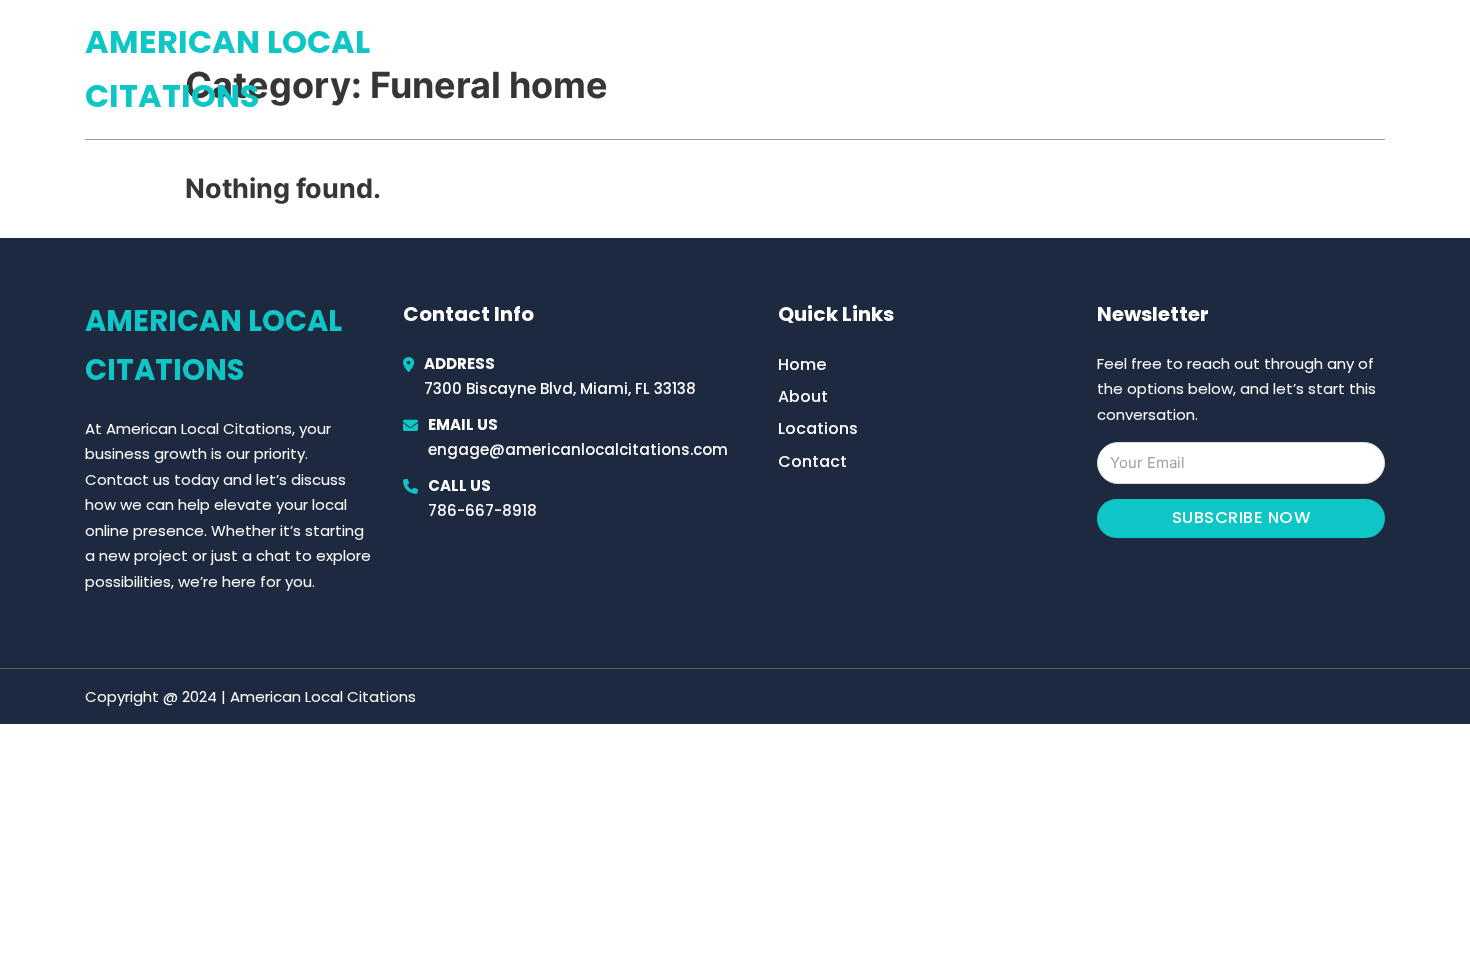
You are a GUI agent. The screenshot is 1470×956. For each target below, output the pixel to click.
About (803, 396)
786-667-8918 (482, 510)
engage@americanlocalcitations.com (578, 449)
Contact (812, 461)
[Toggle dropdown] (1378, 69)
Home (1153, 69)
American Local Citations (227, 68)
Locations (1243, 69)
